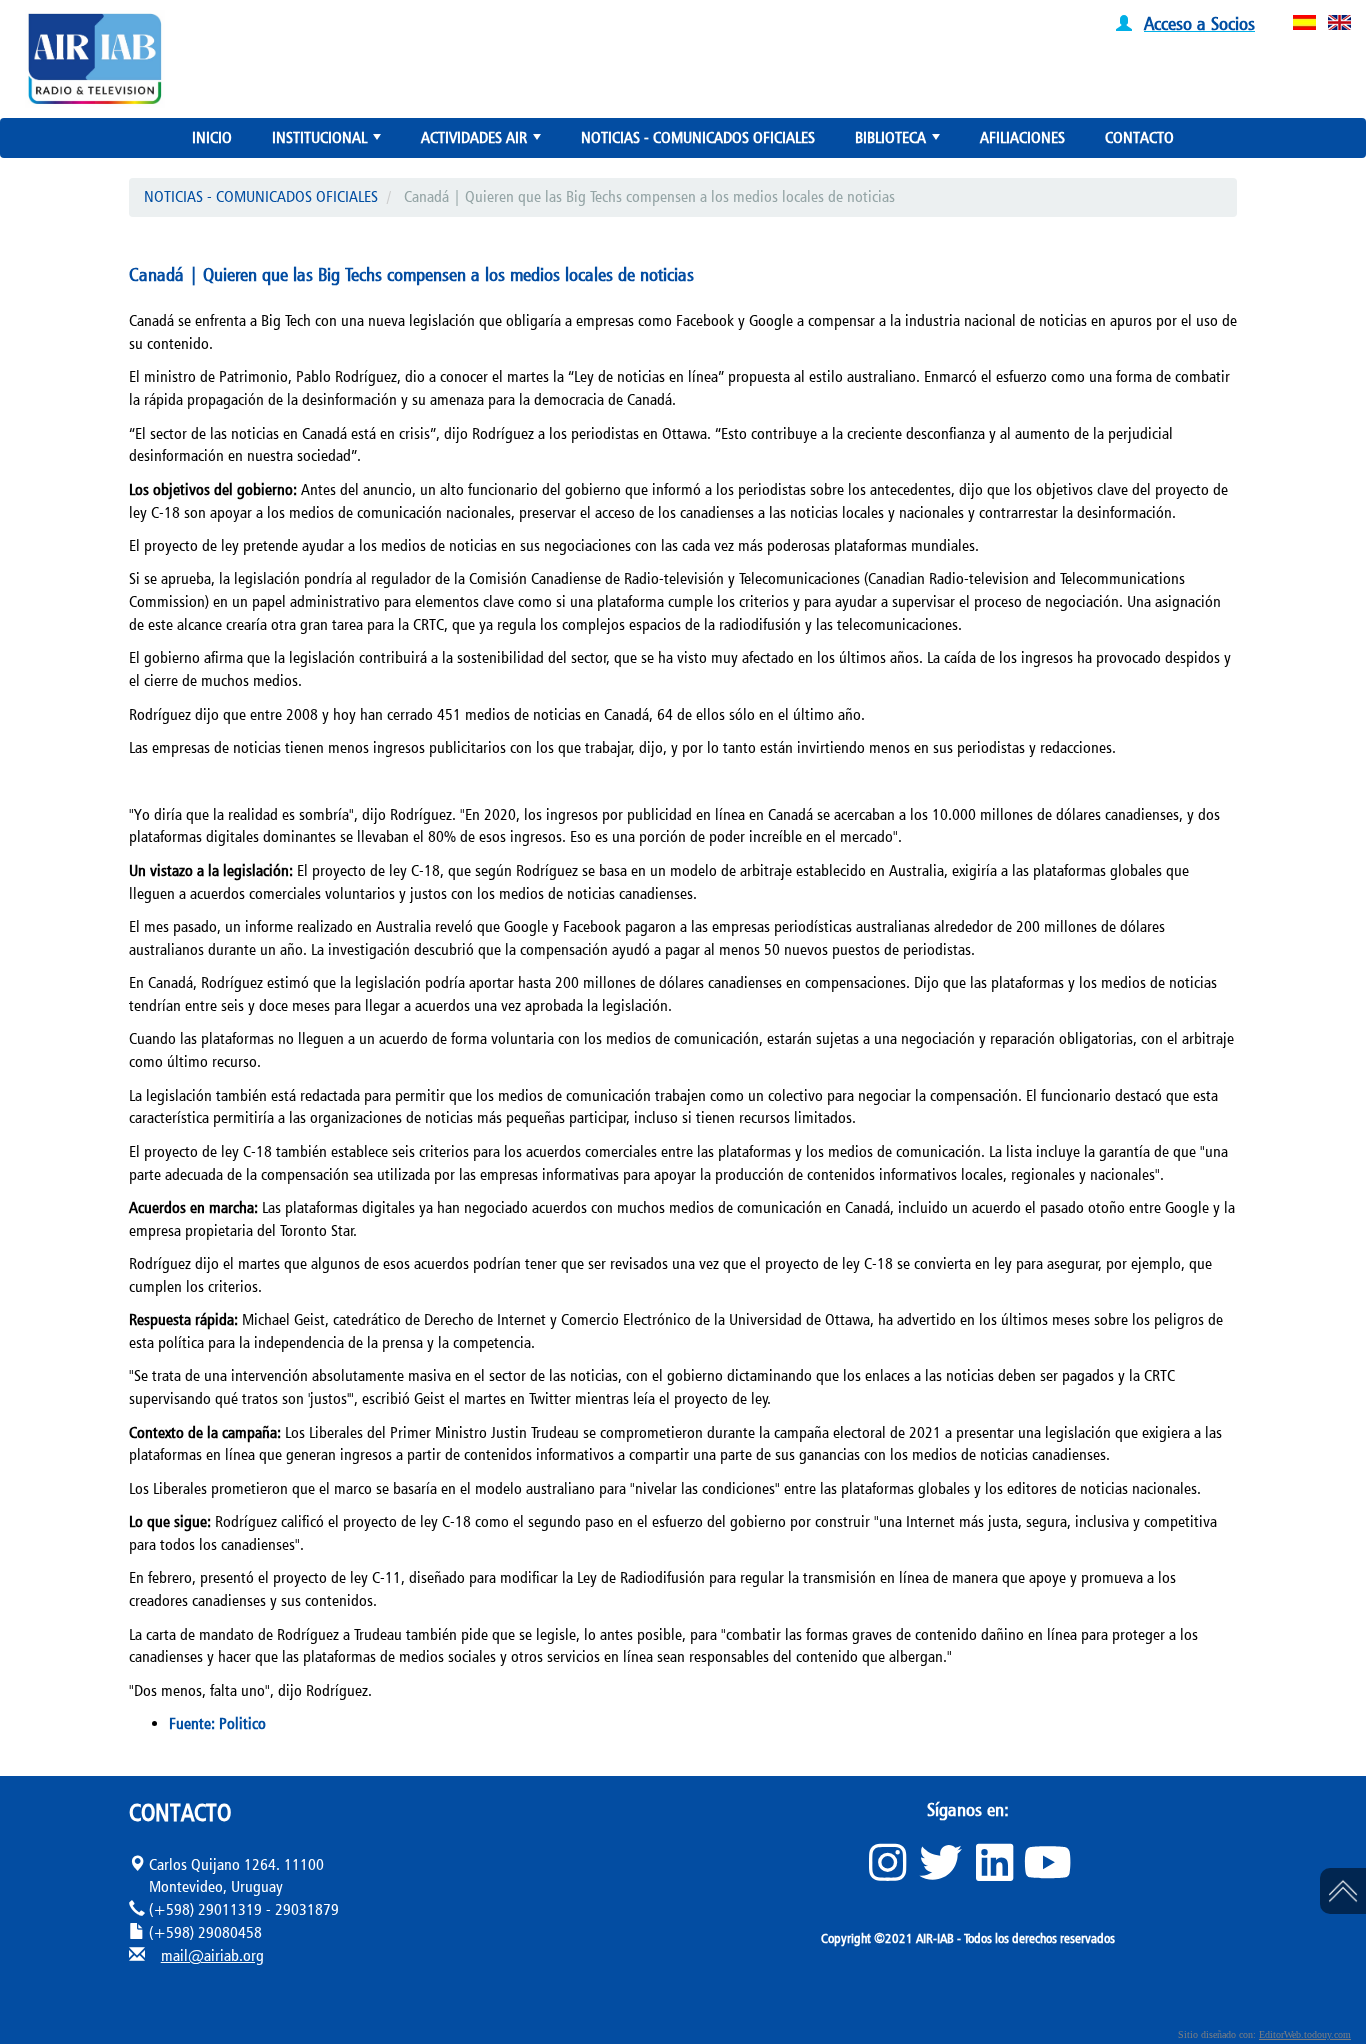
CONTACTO (1139, 137)
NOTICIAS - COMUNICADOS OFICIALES (698, 137)
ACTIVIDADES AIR (483, 142)
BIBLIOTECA (899, 142)
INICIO (212, 137)
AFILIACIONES (1022, 137)
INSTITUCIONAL (328, 142)
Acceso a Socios (1199, 23)
